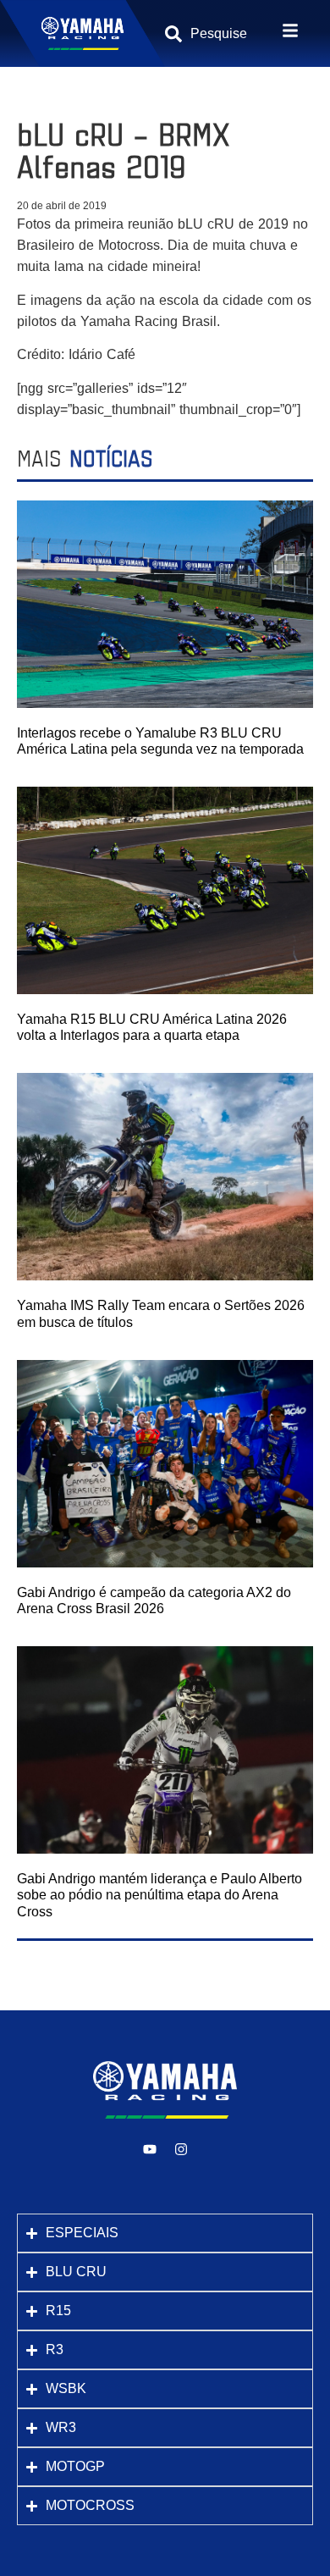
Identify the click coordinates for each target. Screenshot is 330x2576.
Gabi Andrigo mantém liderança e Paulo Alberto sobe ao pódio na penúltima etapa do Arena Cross (159, 1895)
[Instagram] (181, 2149)
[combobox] (223, 34)
